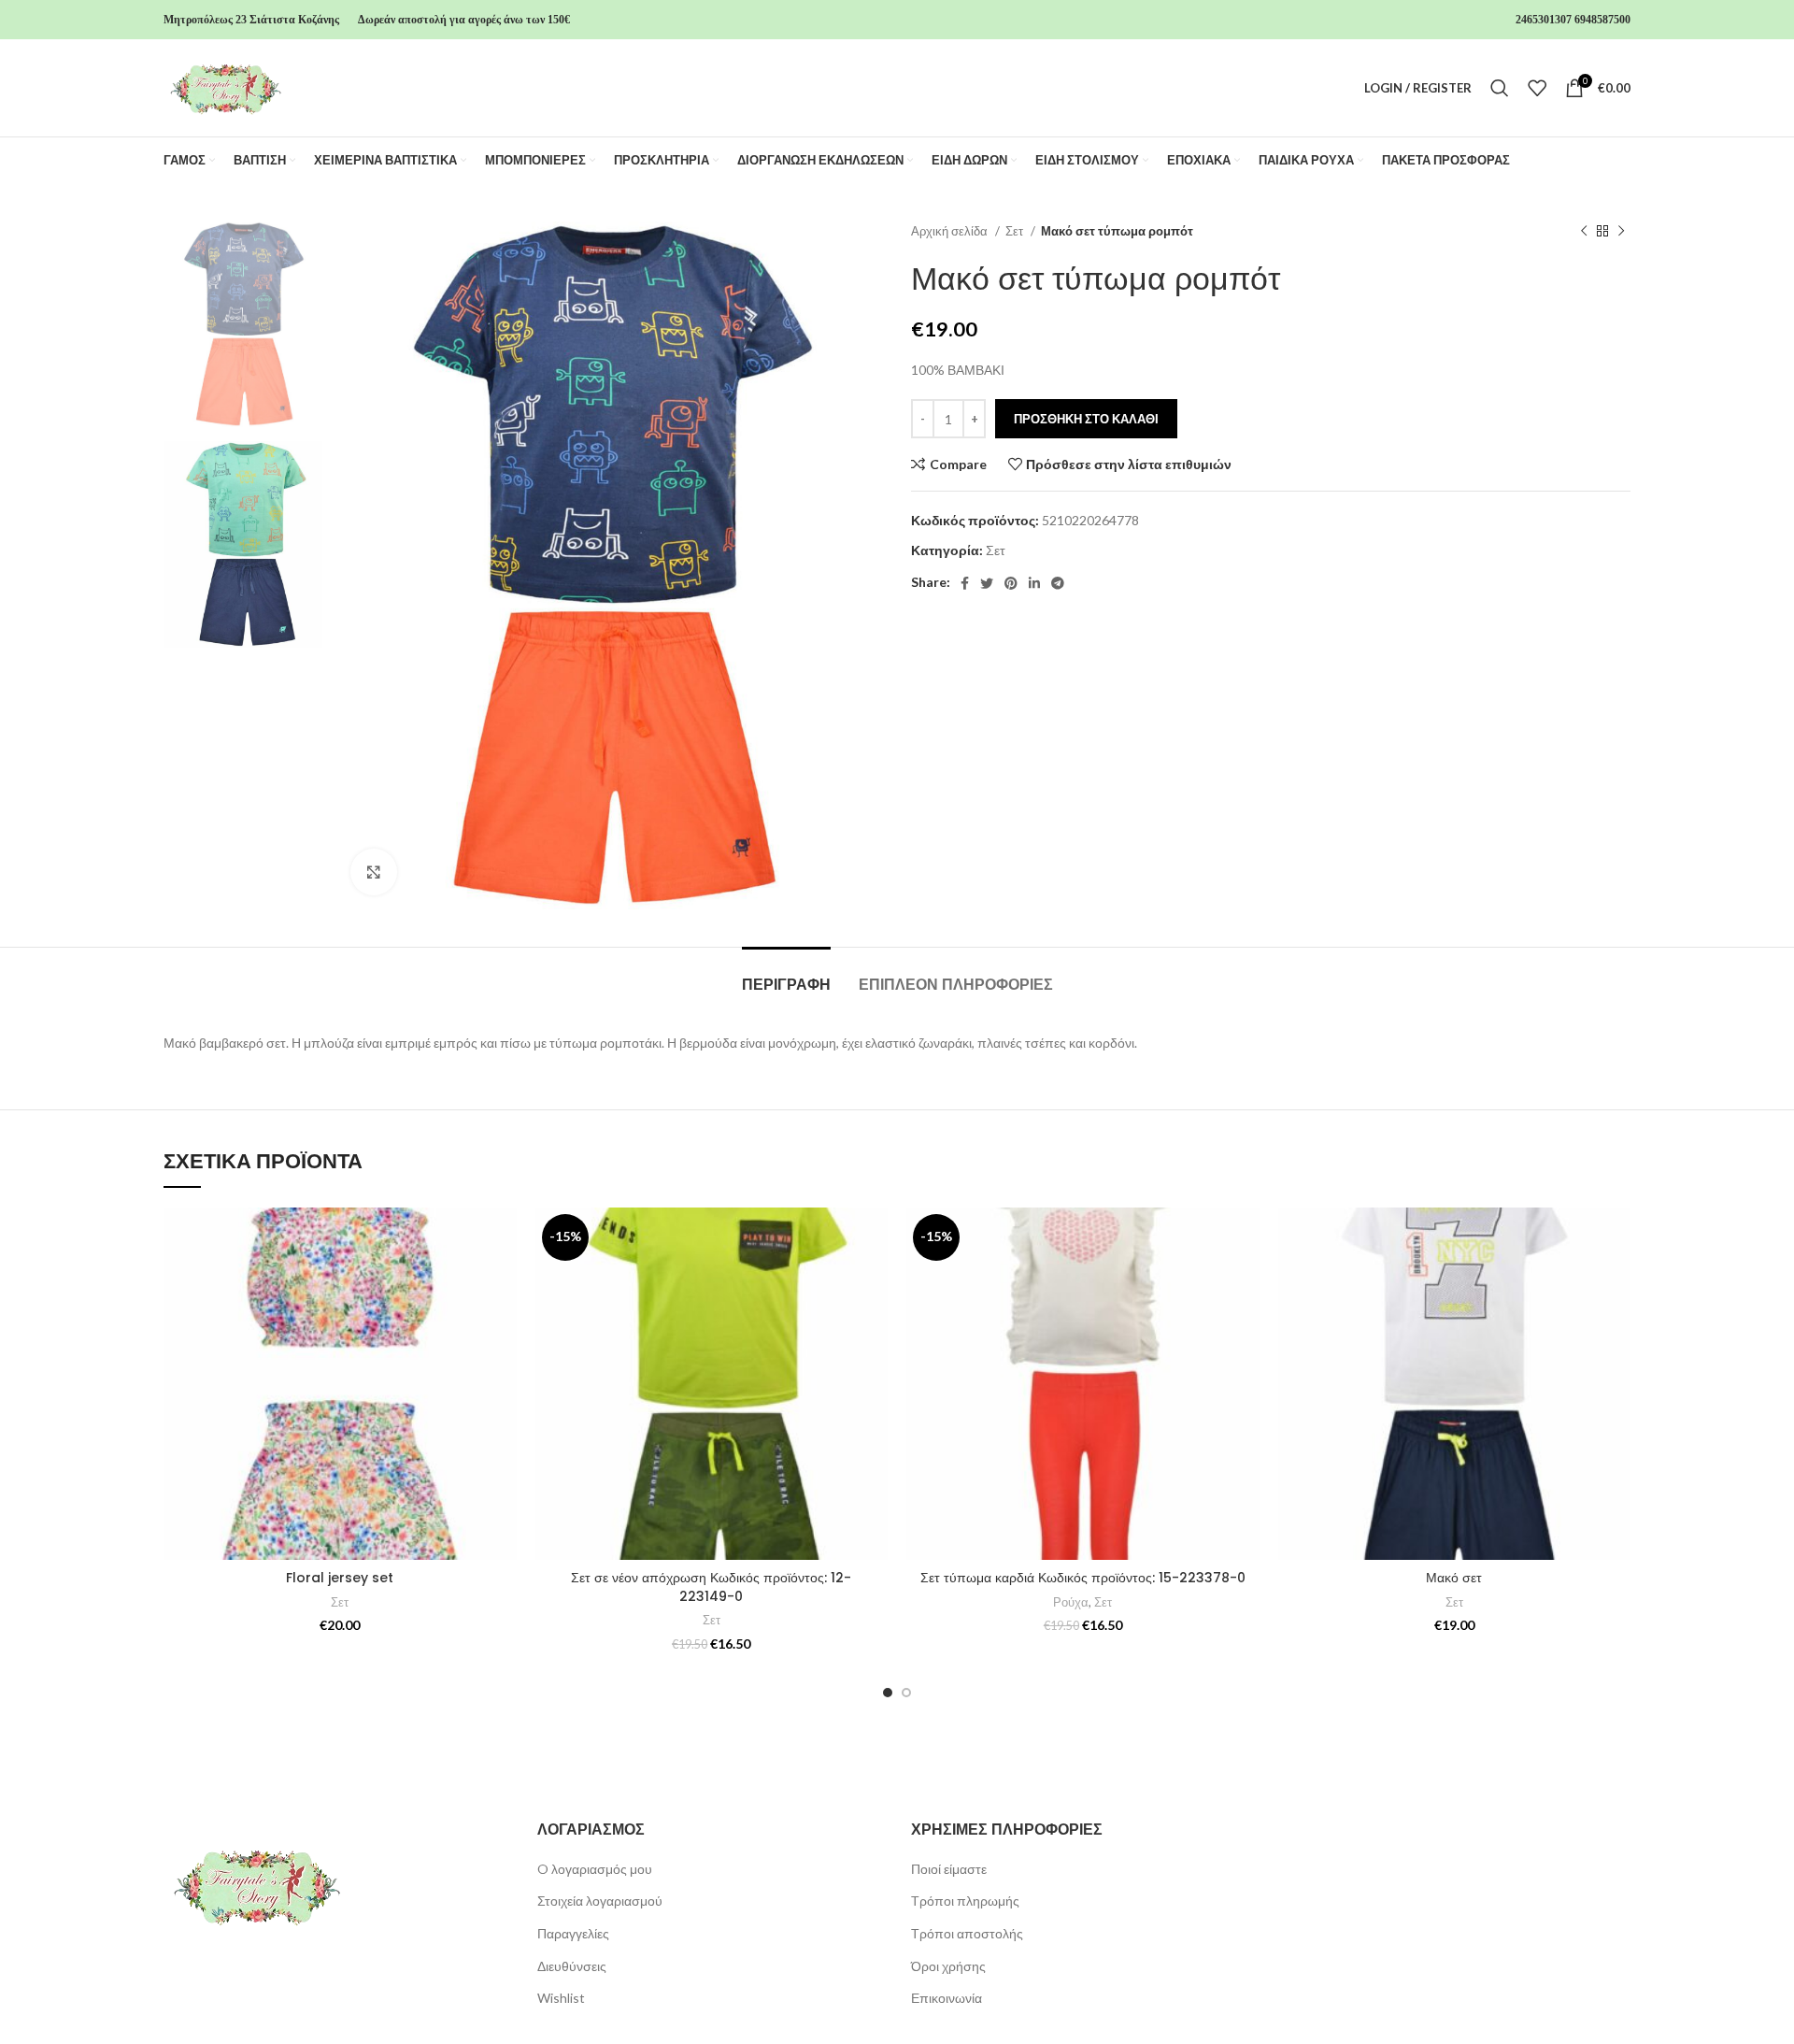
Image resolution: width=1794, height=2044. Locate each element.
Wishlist (561, 1998)
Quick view (503, 1322)
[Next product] (1621, 232)
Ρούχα (1071, 1602)
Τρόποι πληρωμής (965, 1901)
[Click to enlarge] (374, 872)
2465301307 (1544, 20)
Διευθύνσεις (572, 1966)
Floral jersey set (340, 1578)
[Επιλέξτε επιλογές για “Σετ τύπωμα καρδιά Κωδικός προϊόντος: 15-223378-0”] (1246, 1280)
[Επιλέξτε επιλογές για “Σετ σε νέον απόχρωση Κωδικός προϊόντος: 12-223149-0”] (874, 1280)
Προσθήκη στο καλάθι (1086, 419)
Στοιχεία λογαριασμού (600, 1901)
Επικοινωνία (947, 1998)
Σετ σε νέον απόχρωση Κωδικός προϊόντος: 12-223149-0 (711, 1587)
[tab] (786, 975)
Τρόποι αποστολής (967, 1933)
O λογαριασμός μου (595, 1869)
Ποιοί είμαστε (949, 1869)
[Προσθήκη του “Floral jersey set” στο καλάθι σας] (503, 1280)
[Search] (1500, 88)
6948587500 (1602, 20)
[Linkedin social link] (1034, 583)
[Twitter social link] (987, 583)
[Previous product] (1584, 232)
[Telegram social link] (1058, 583)
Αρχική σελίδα (951, 231)
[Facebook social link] (965, 583)
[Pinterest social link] (1011, 583)
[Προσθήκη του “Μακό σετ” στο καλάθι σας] (1616, 1280)
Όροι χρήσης (948, 1966)
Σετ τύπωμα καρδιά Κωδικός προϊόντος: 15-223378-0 (1083, 1578)
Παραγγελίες (573, 1933)
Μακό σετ (1454, 1578)
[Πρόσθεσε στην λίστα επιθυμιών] (503, 1238)
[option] (243, 324)
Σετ (1016, 231)
